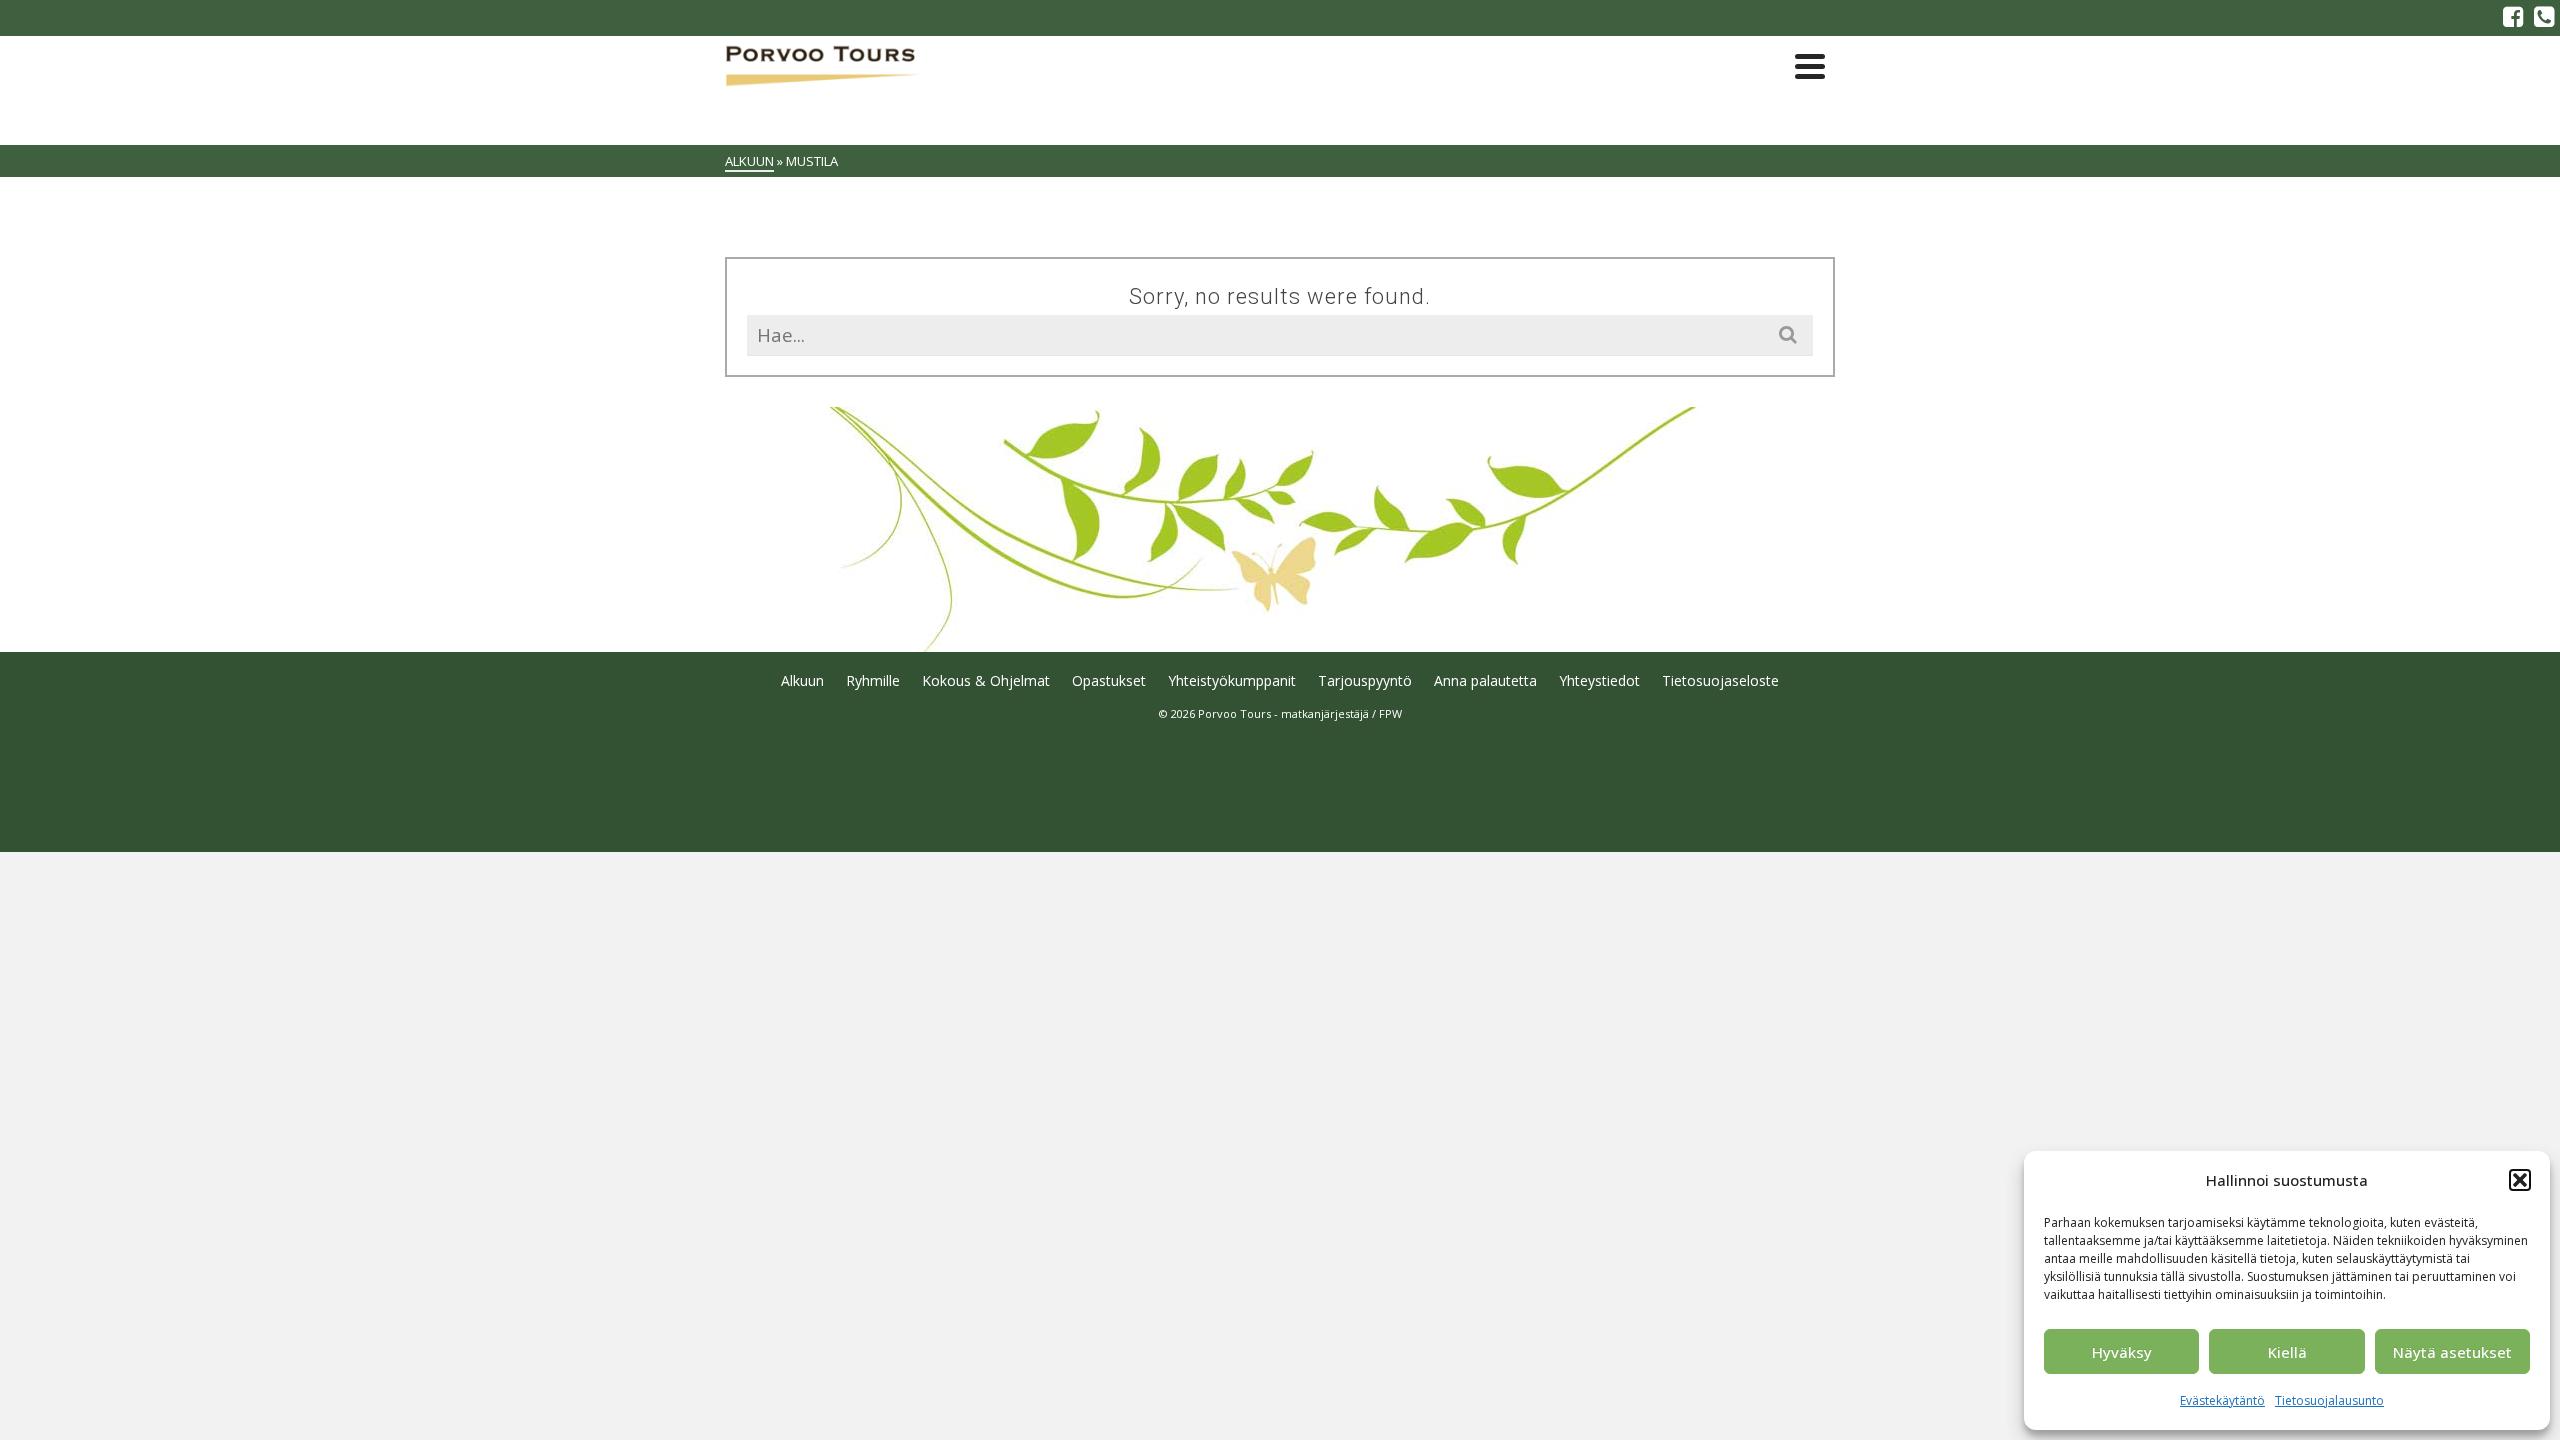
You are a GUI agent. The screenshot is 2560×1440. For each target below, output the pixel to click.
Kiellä (2287, 1352)
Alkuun (802, 680)
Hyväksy (2122, 1352)
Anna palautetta (1485, 680)
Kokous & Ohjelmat (986, 680)
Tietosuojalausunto (2329, 1400)
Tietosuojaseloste (1720, 680)
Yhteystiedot (1599, 680)
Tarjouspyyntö (1365, 680)
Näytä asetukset (2452, 1352)
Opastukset (1109, 680)
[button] (2520, 1180)
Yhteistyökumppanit (1232, 680)
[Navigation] (1810, 66)
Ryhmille (873, 680)
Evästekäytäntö (2222, 1400)
